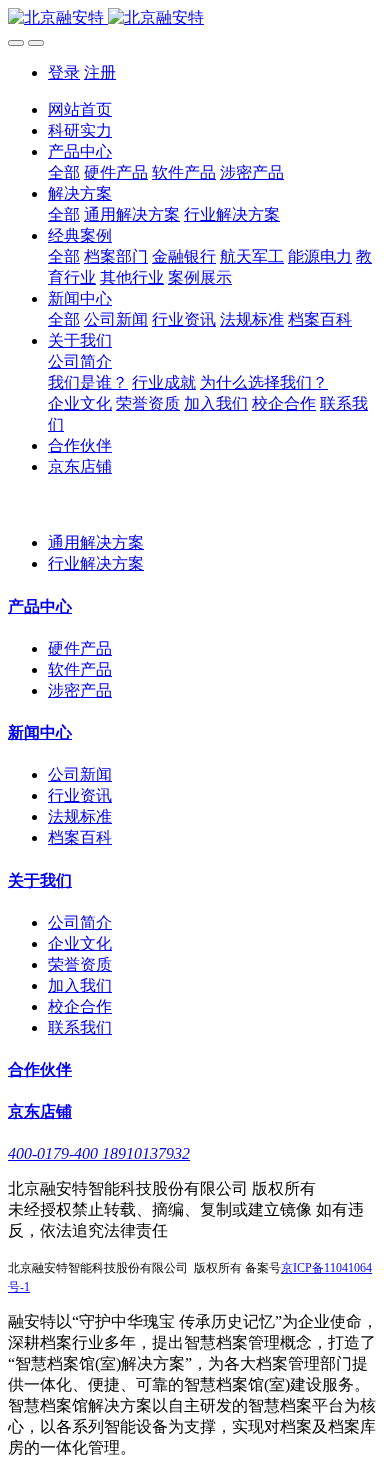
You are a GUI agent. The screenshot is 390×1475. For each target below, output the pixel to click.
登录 (64, 72)
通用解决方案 (96, 542)
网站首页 (80, 109)
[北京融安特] (195, 18)
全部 (64, 172)
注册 (100, 72)
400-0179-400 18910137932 (99, 1153)
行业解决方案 (96, 563)
